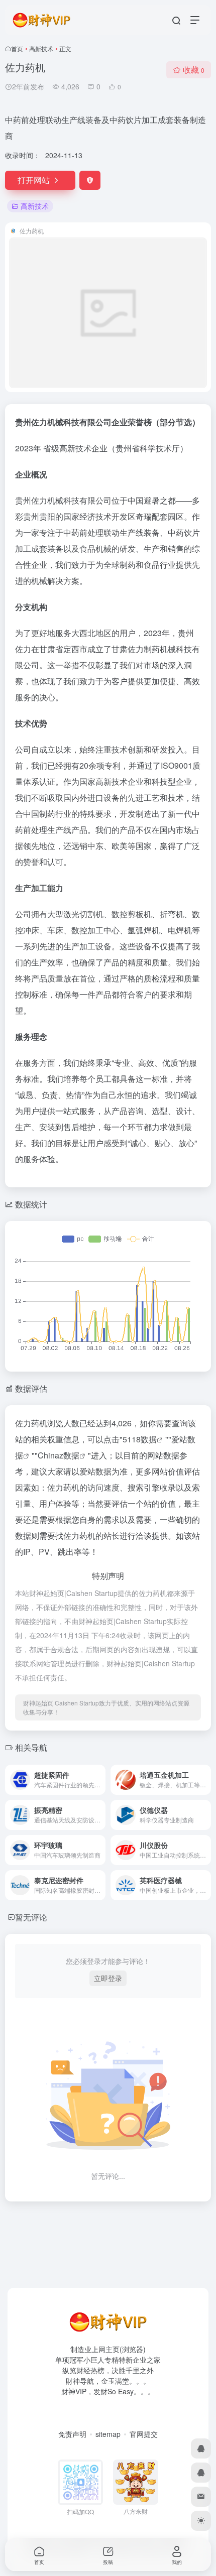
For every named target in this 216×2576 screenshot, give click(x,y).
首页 (17, 48)
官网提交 (144, 2434)
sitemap (108, 2434)
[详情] (100, 1780)
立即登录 (108, 1978)
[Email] (201, 2497)
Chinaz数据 (59, 1455)
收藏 (194, 70)
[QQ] (201, 2448)
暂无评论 (31, 1917)
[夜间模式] (201, 2521)
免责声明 (72, 2434)
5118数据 (140, 1439)
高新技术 (41, 48)
